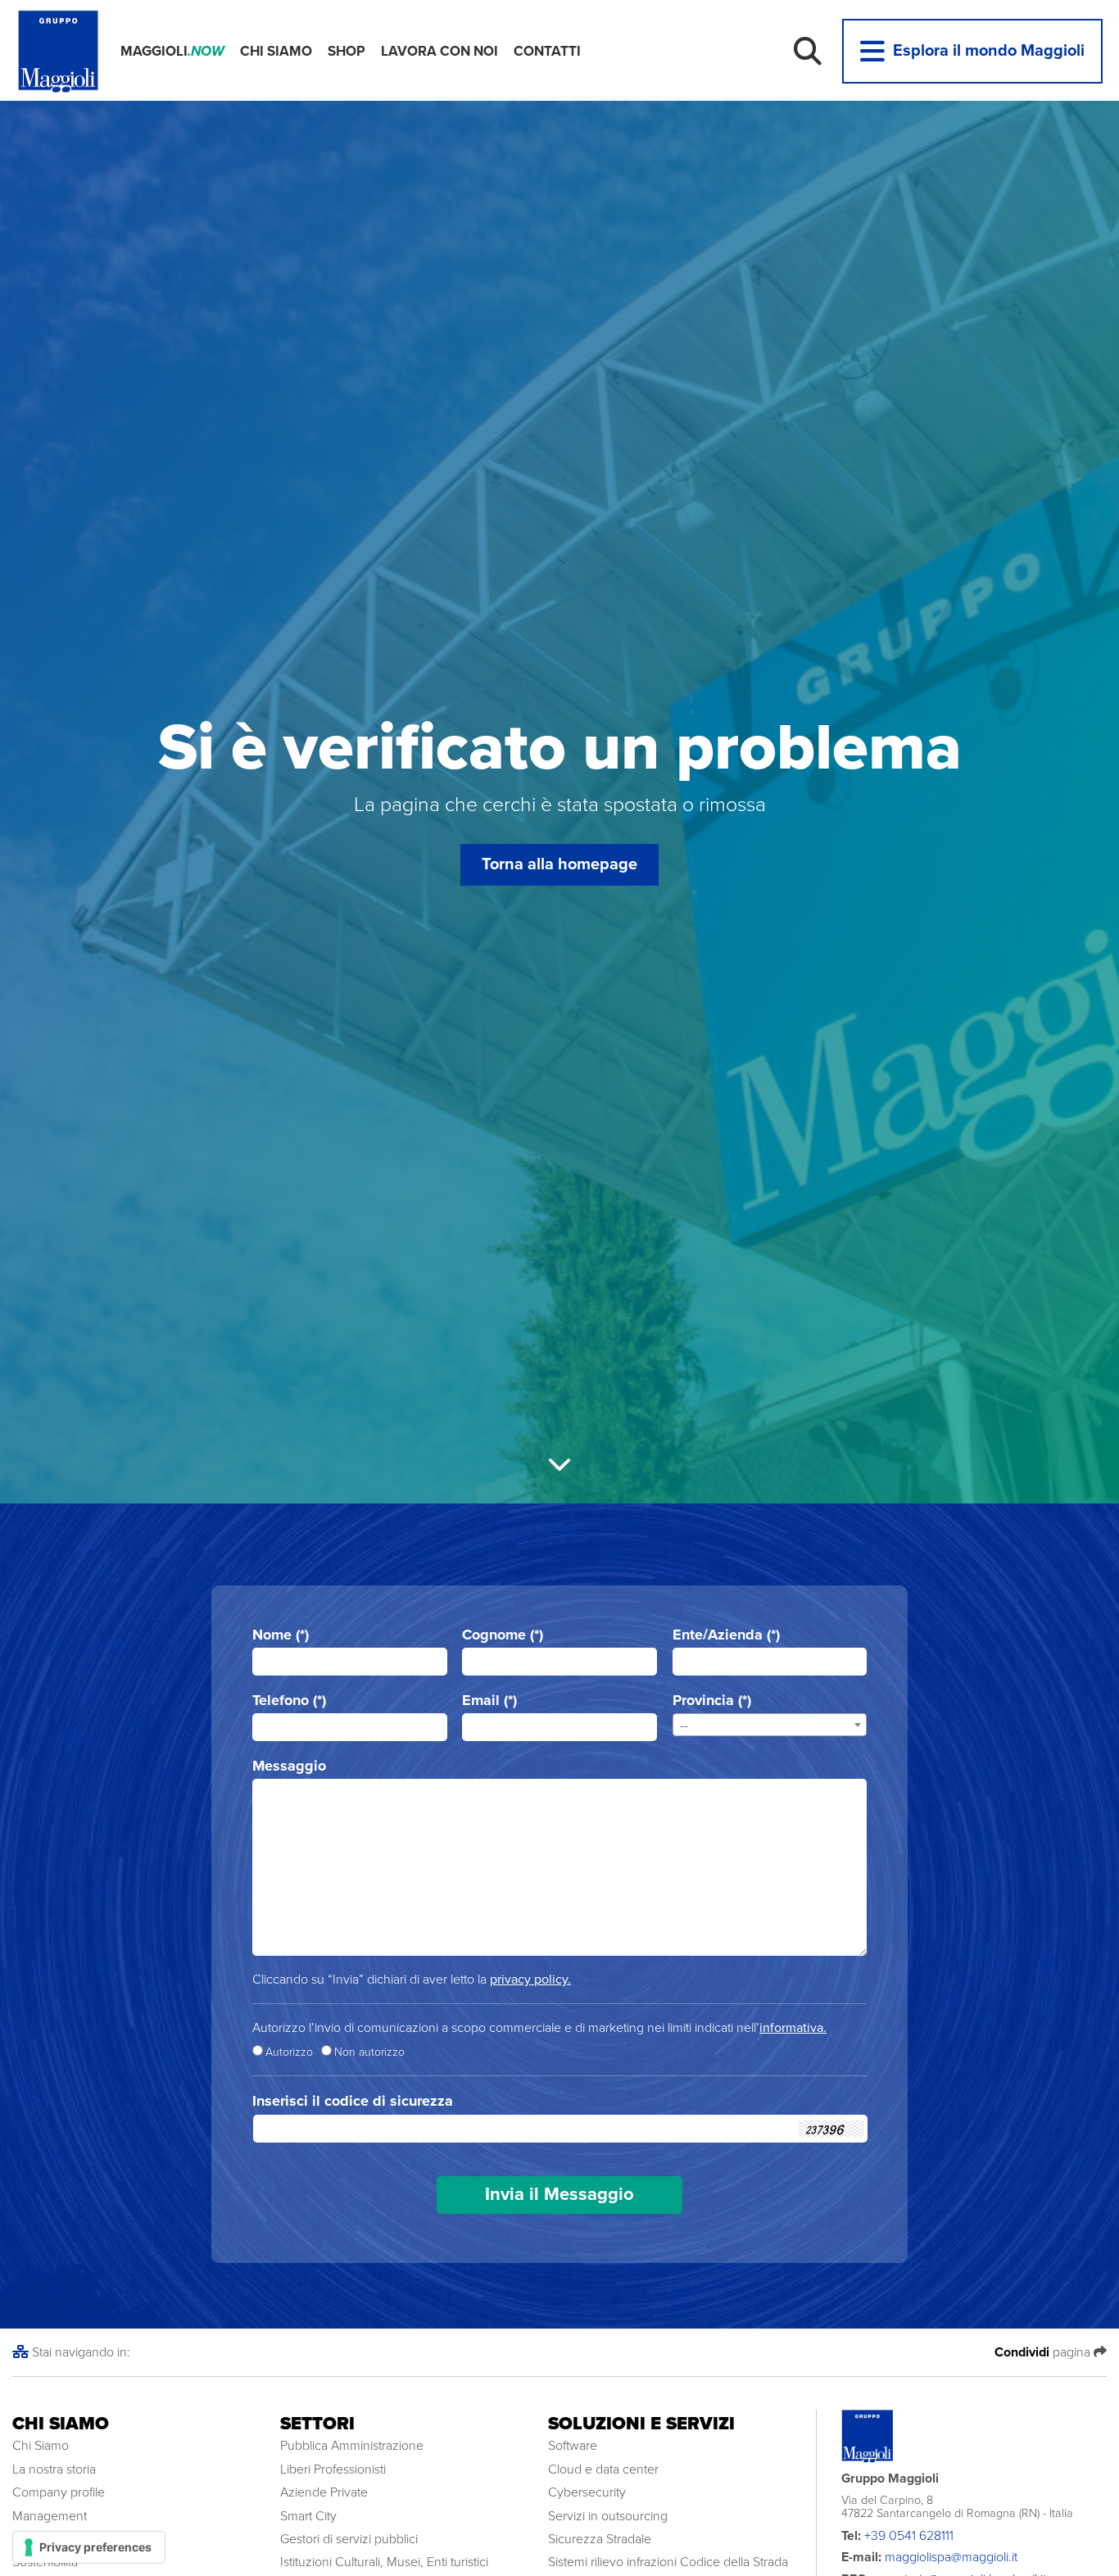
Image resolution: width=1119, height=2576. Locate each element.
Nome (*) (281, 1635)
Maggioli (172, 51)
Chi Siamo (276, 51)
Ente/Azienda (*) (726, 1635)
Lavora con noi (439, 51)
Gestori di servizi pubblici (349, 2539)
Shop (347, 51)
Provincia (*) (712, 1701)
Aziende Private (324, 2492)
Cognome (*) (503, 1635)
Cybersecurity (587, 2492)
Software (573, 2446)
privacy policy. (530, 1980)
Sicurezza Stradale (600, 2539)
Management (50, 2516)
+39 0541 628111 (909, 2536)
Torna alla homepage (559, 864)
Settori (317, 2424)
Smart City (308, 2516)
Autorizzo (289, 2052)
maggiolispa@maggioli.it (951, 2557)
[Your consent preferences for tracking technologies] (89, 2547)
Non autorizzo (369, 2052)
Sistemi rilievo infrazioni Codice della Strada (668, 2562)
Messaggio (289, 1766)
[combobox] (770, 1725)
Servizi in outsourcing (608, 2516)
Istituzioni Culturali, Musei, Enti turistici (384, 2562)
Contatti (547, 51)
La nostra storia (54, 2469)
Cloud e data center (603, 2469)
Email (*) (489, 1701)
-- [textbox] (684, 1726)
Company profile (59, 2492)
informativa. (793, 2028)
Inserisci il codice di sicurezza (353, 2101)
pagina (1044, 2352)
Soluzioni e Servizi (641, 2424)
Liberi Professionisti (333, 2469)
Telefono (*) (289, 1701)
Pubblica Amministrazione (352, 2446)
